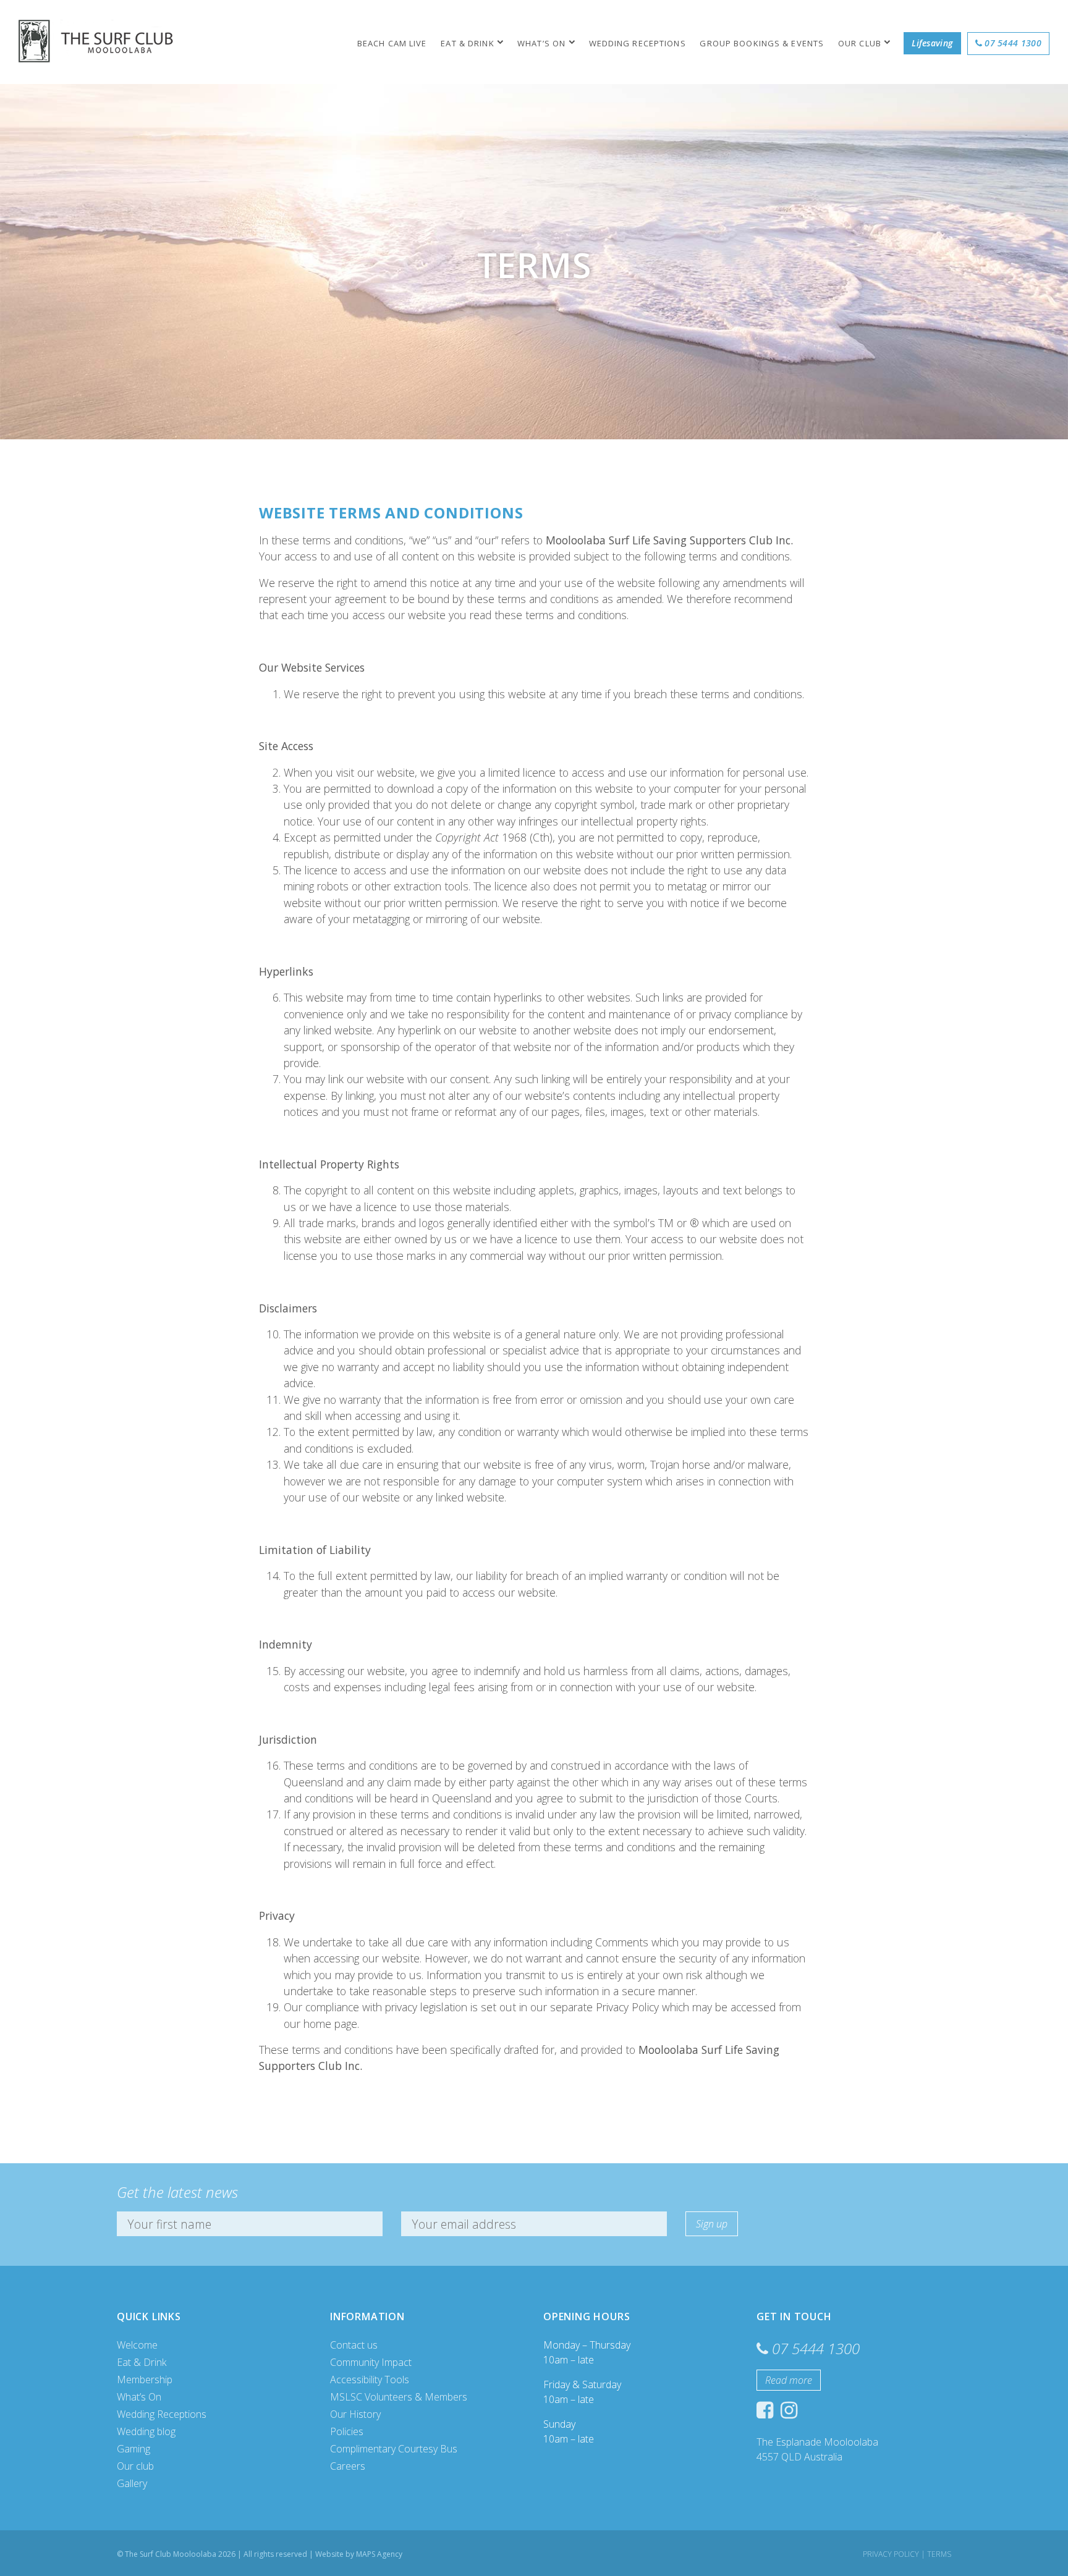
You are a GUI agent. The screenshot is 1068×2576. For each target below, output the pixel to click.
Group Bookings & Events (762, 43)
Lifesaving (932, 43)
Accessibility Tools (370, 2380)
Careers (348, 2466)
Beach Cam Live (392, 43)
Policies (347, 2431)
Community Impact (371, 2362)
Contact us (354, 2345)
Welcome (137, 2345)
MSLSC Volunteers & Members (399, 2397)
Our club (860, 43)
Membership (145, 2380)
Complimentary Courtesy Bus (394, 2449)
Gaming (133, 2449)
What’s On (541, 43)
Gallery (132, 2483)
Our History (355, 2414)
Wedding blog (146, 2431)
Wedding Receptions (638, 43)
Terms (939, 2554)
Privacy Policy (891, 2554)
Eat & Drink (467, 43)
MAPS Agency (379, 2554)
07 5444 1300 (1013, 43)
